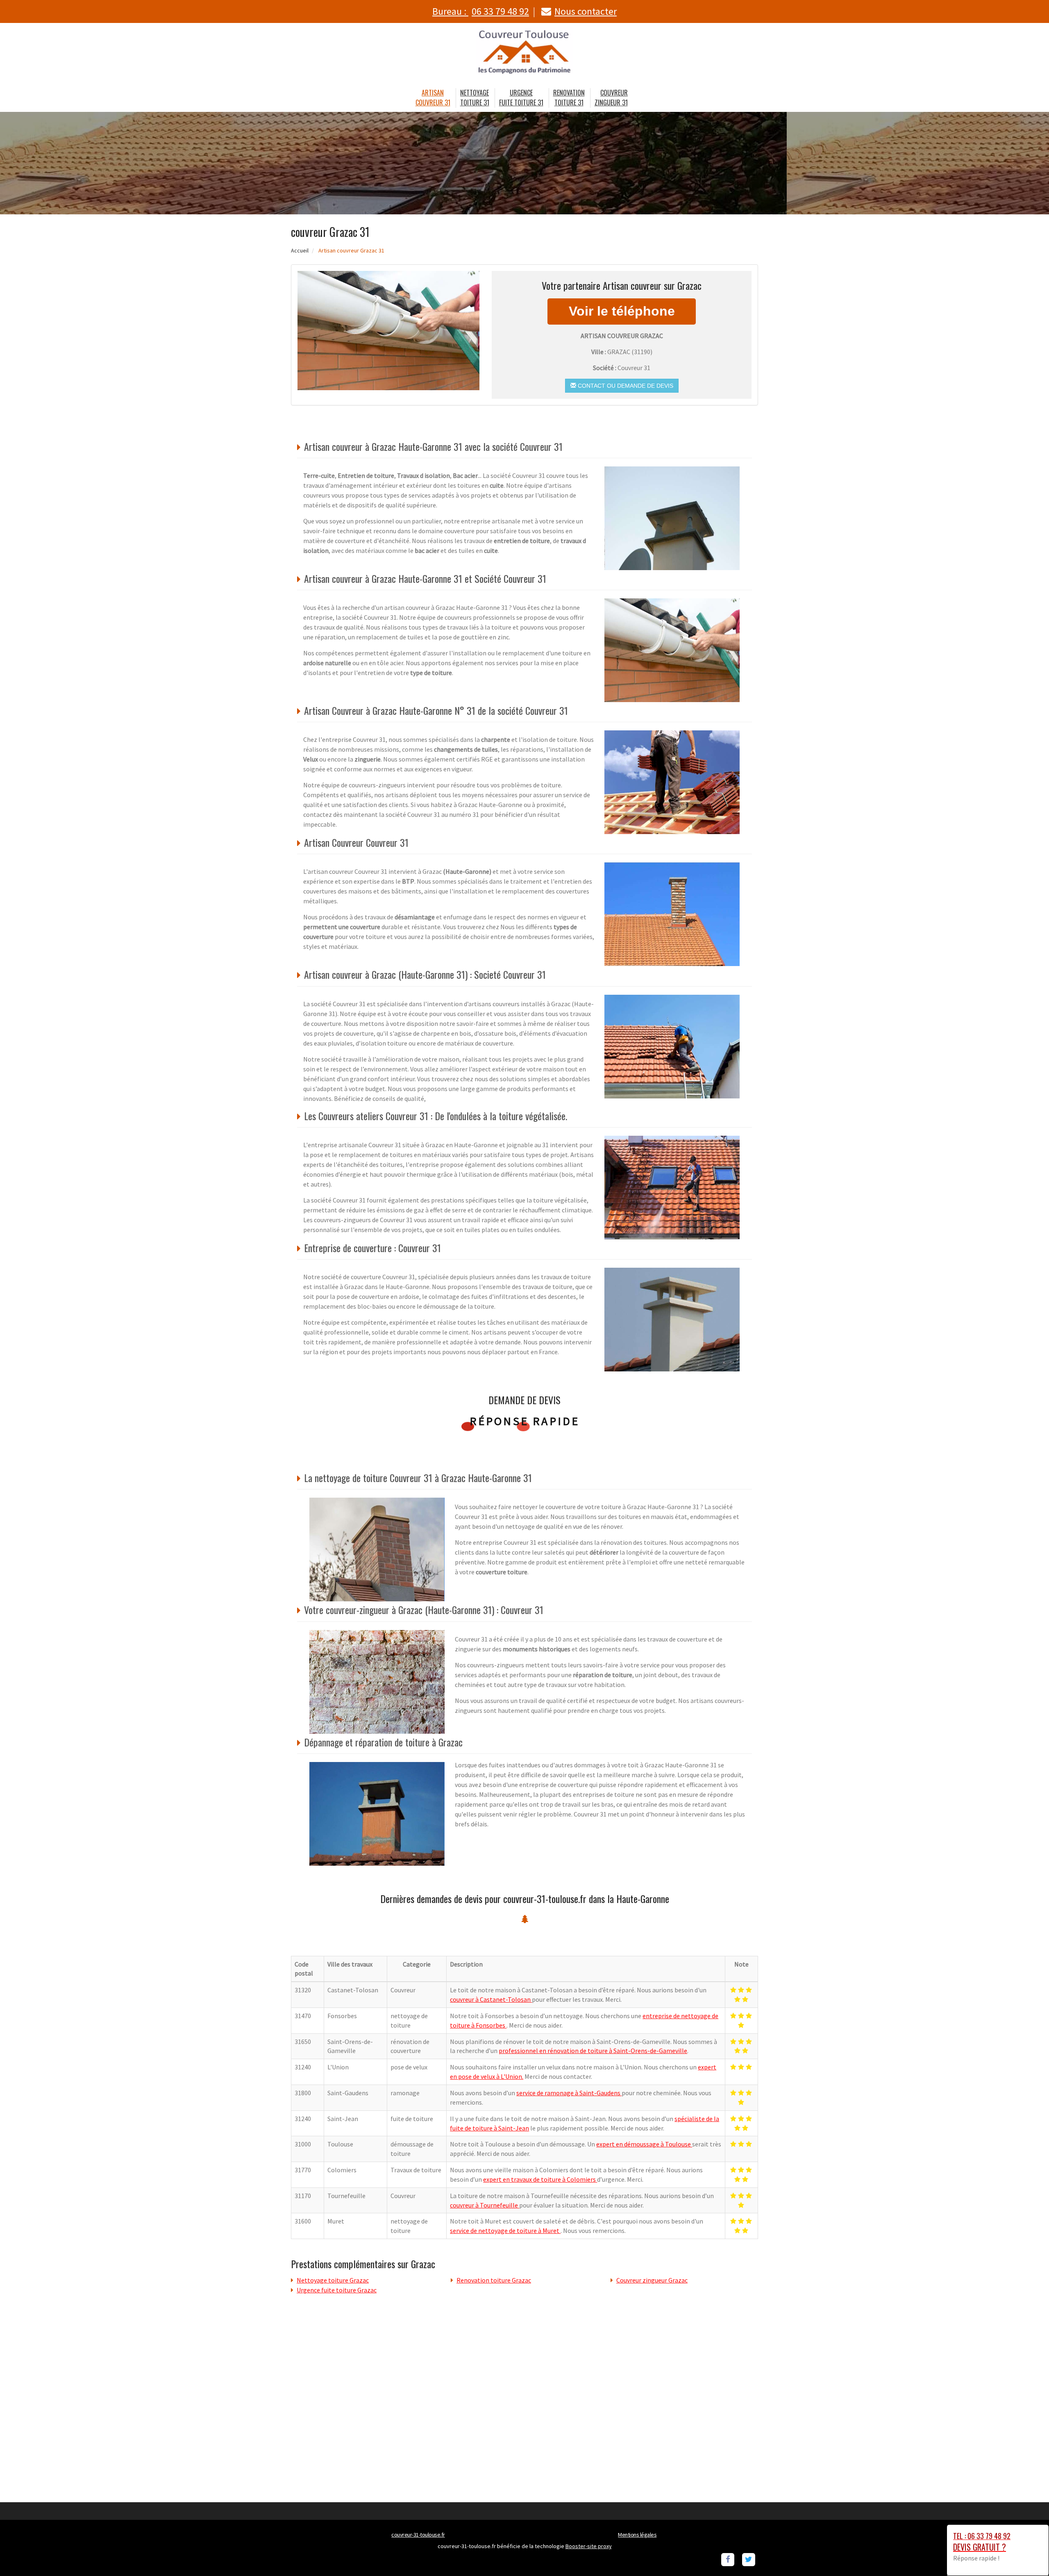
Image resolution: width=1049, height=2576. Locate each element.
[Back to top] (1026, 2553)
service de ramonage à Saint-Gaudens (569, 2093)
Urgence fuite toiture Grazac (337, 2290)
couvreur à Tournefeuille (485, 2205)
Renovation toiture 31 (569, 98)
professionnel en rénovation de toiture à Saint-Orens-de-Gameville (593, 2051)
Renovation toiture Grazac (494, 2280)
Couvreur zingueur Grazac (652, 2280)
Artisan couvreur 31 (433, 98)
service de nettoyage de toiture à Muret (505, 2230)
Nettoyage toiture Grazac (333, 2280)
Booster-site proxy (589, 2546)
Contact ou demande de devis (625, 386)
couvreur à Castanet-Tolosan (491, 1999)
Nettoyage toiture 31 (475, 98)
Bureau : (481, 11)
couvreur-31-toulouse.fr (418, 2535)
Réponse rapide (525, 1421)
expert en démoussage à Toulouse (644, 2144)
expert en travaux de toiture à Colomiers (540, 2179)
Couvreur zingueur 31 (611, 98)
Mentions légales (637, 2535)
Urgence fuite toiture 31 (521, 98)
